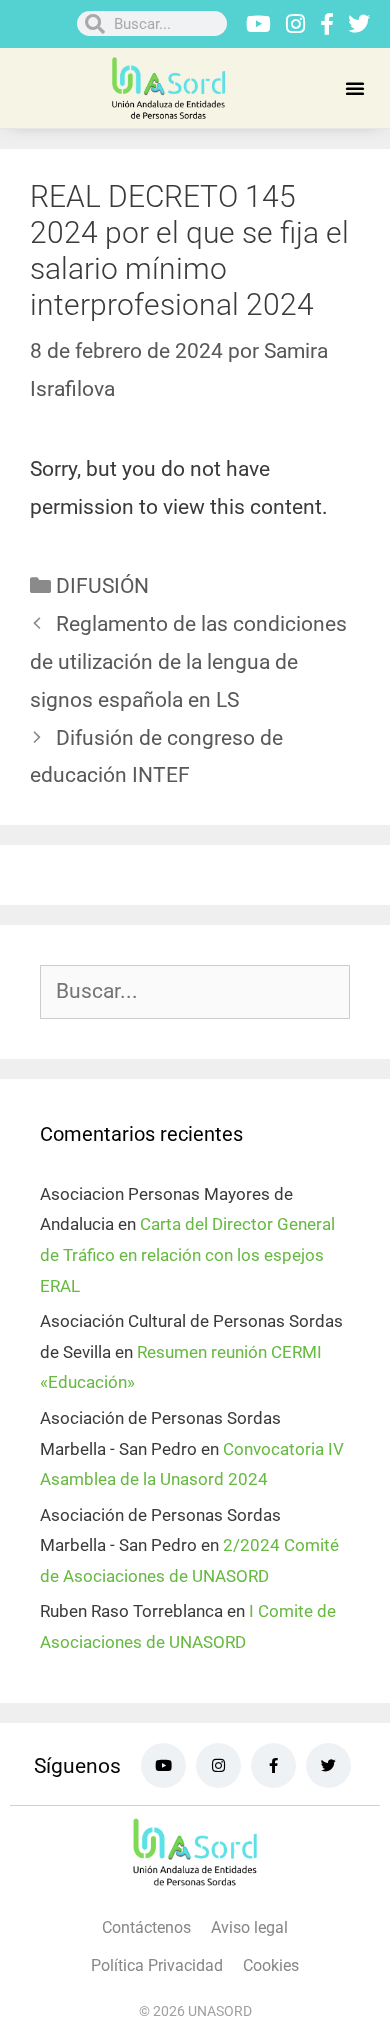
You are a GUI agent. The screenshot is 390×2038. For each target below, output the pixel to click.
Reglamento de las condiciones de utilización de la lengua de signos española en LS (188, 662)
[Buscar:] (195, 992)
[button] (355, 88)
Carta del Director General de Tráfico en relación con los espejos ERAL (187, 1254)
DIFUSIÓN (102, 586)
